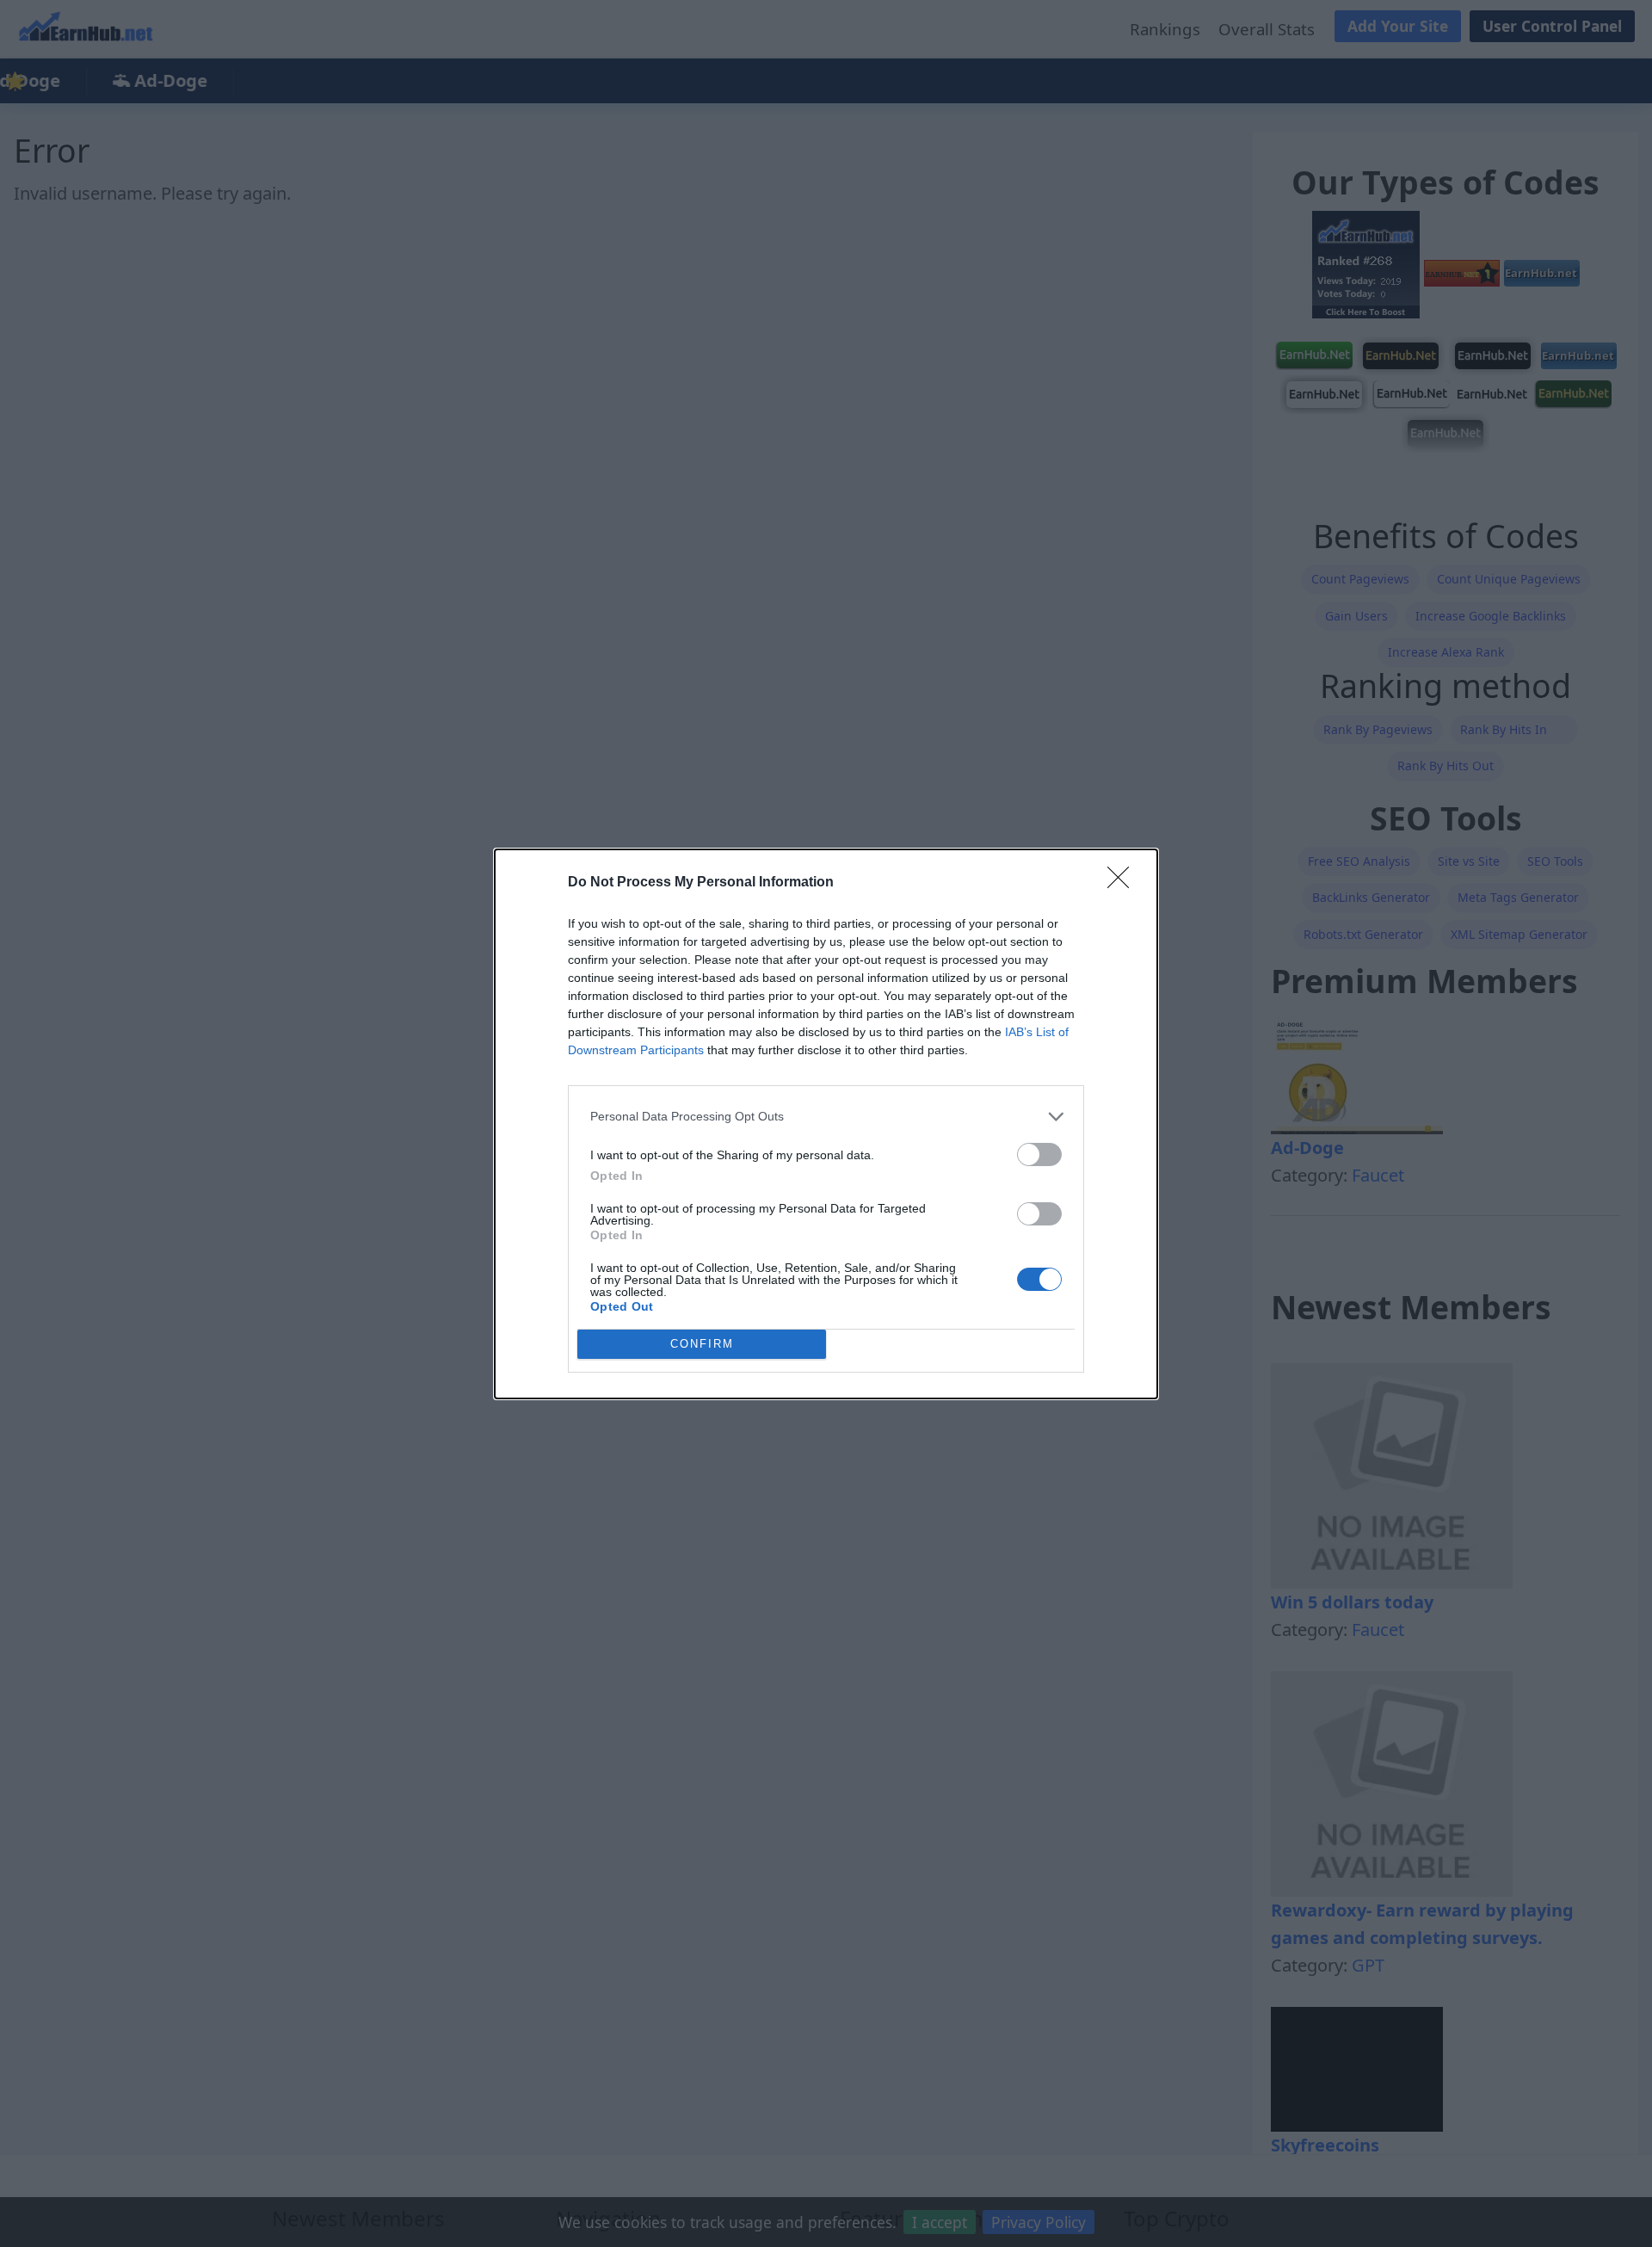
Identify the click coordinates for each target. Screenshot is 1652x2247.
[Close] (1124, 883)
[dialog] (826, 1124)
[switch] (1039, 1154)
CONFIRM (702, 1344)
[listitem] (826, 1117)
